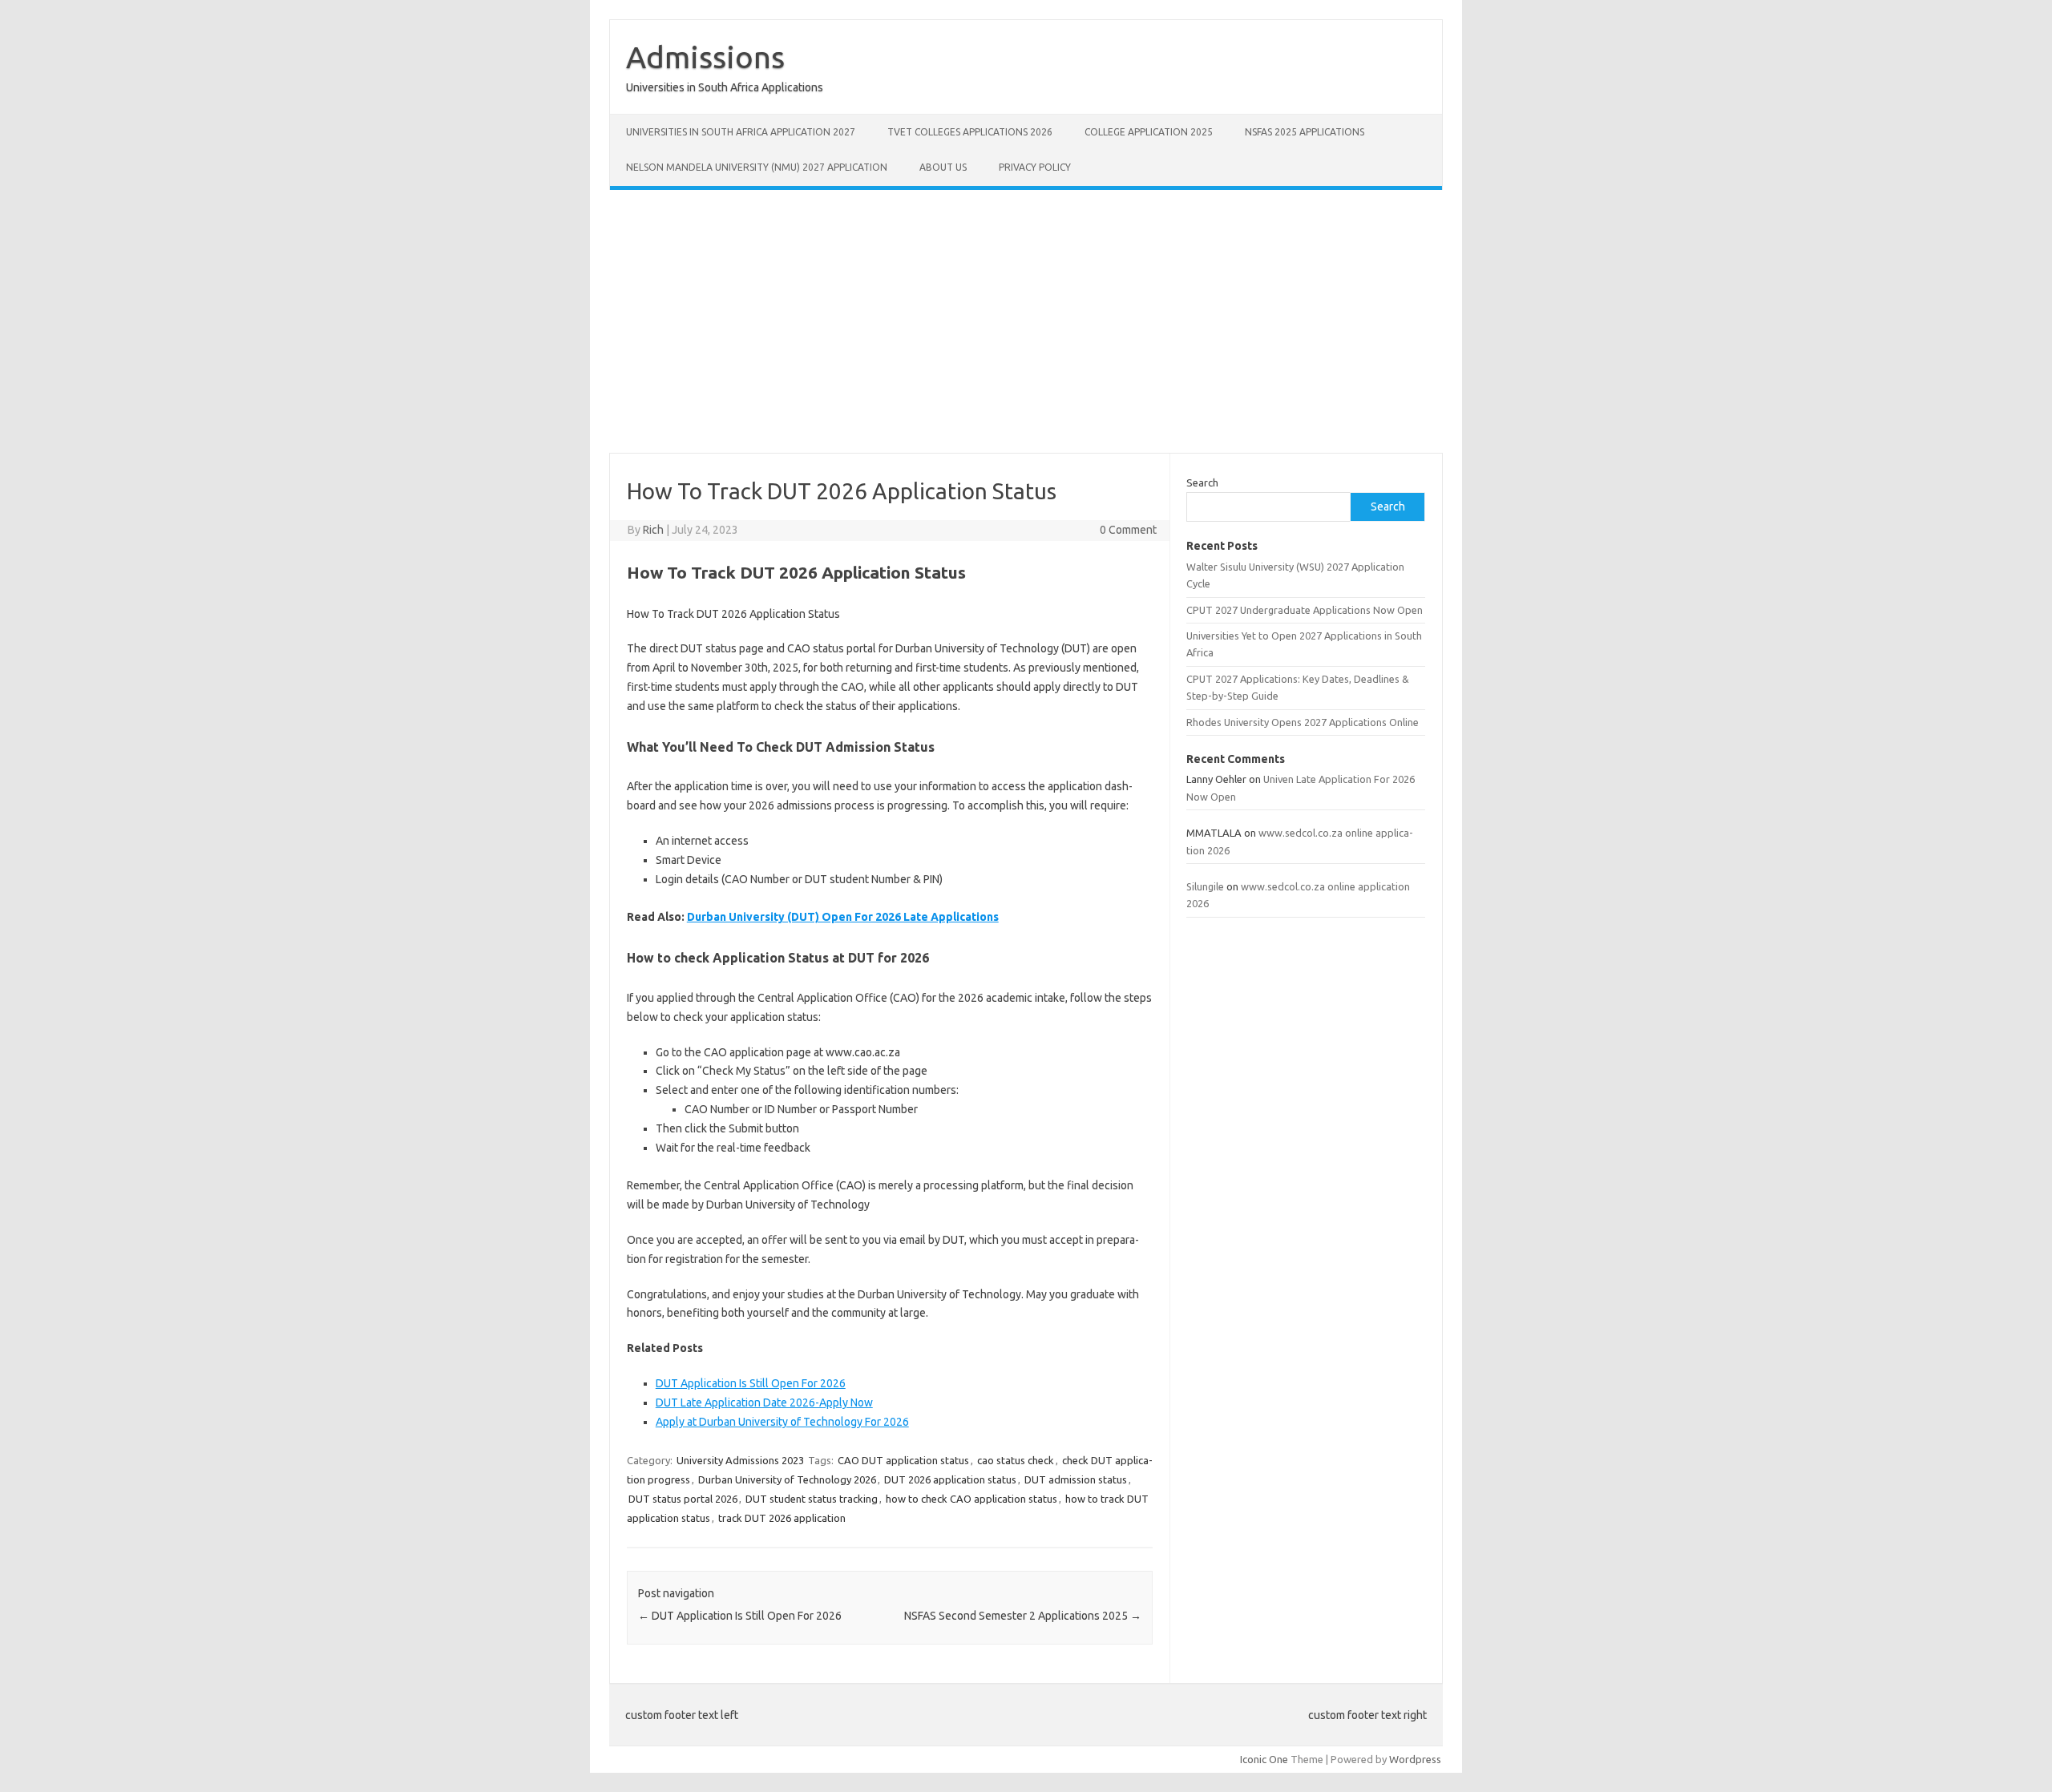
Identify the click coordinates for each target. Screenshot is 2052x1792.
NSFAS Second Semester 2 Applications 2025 (1023, 1616)
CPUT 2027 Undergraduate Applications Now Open (1305, 610)
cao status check (1016, 1460)
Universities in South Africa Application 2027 (741, 132)
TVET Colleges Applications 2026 (970, 132)
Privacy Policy (1035, 167)
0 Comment (1128, 530)
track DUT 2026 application (782, 1518)
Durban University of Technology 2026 (787, 1479)
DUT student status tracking (812, 1499)
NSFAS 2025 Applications (1305, 132)
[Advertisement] (1026, 321)
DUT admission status (1076, 1479)
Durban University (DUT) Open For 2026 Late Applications (843, 917)
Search (1202, 482)
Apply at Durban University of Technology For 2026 (782, 1422)
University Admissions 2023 (740, 1460)
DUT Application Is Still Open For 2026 (751, 1383)
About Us (943, 167)
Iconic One (1264, 1759)
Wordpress (1415, 1759)
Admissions (705, 57)
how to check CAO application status (971, 1499)
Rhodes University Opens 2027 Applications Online (1303, 722)
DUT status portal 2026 (683, 1499)
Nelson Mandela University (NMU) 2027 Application (757, 167)
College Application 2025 (1149, 132)
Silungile (1205, 886)
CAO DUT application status (903, 1460)
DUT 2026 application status (950, 1479)
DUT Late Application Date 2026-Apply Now (764, 1403)
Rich (653, 530)
